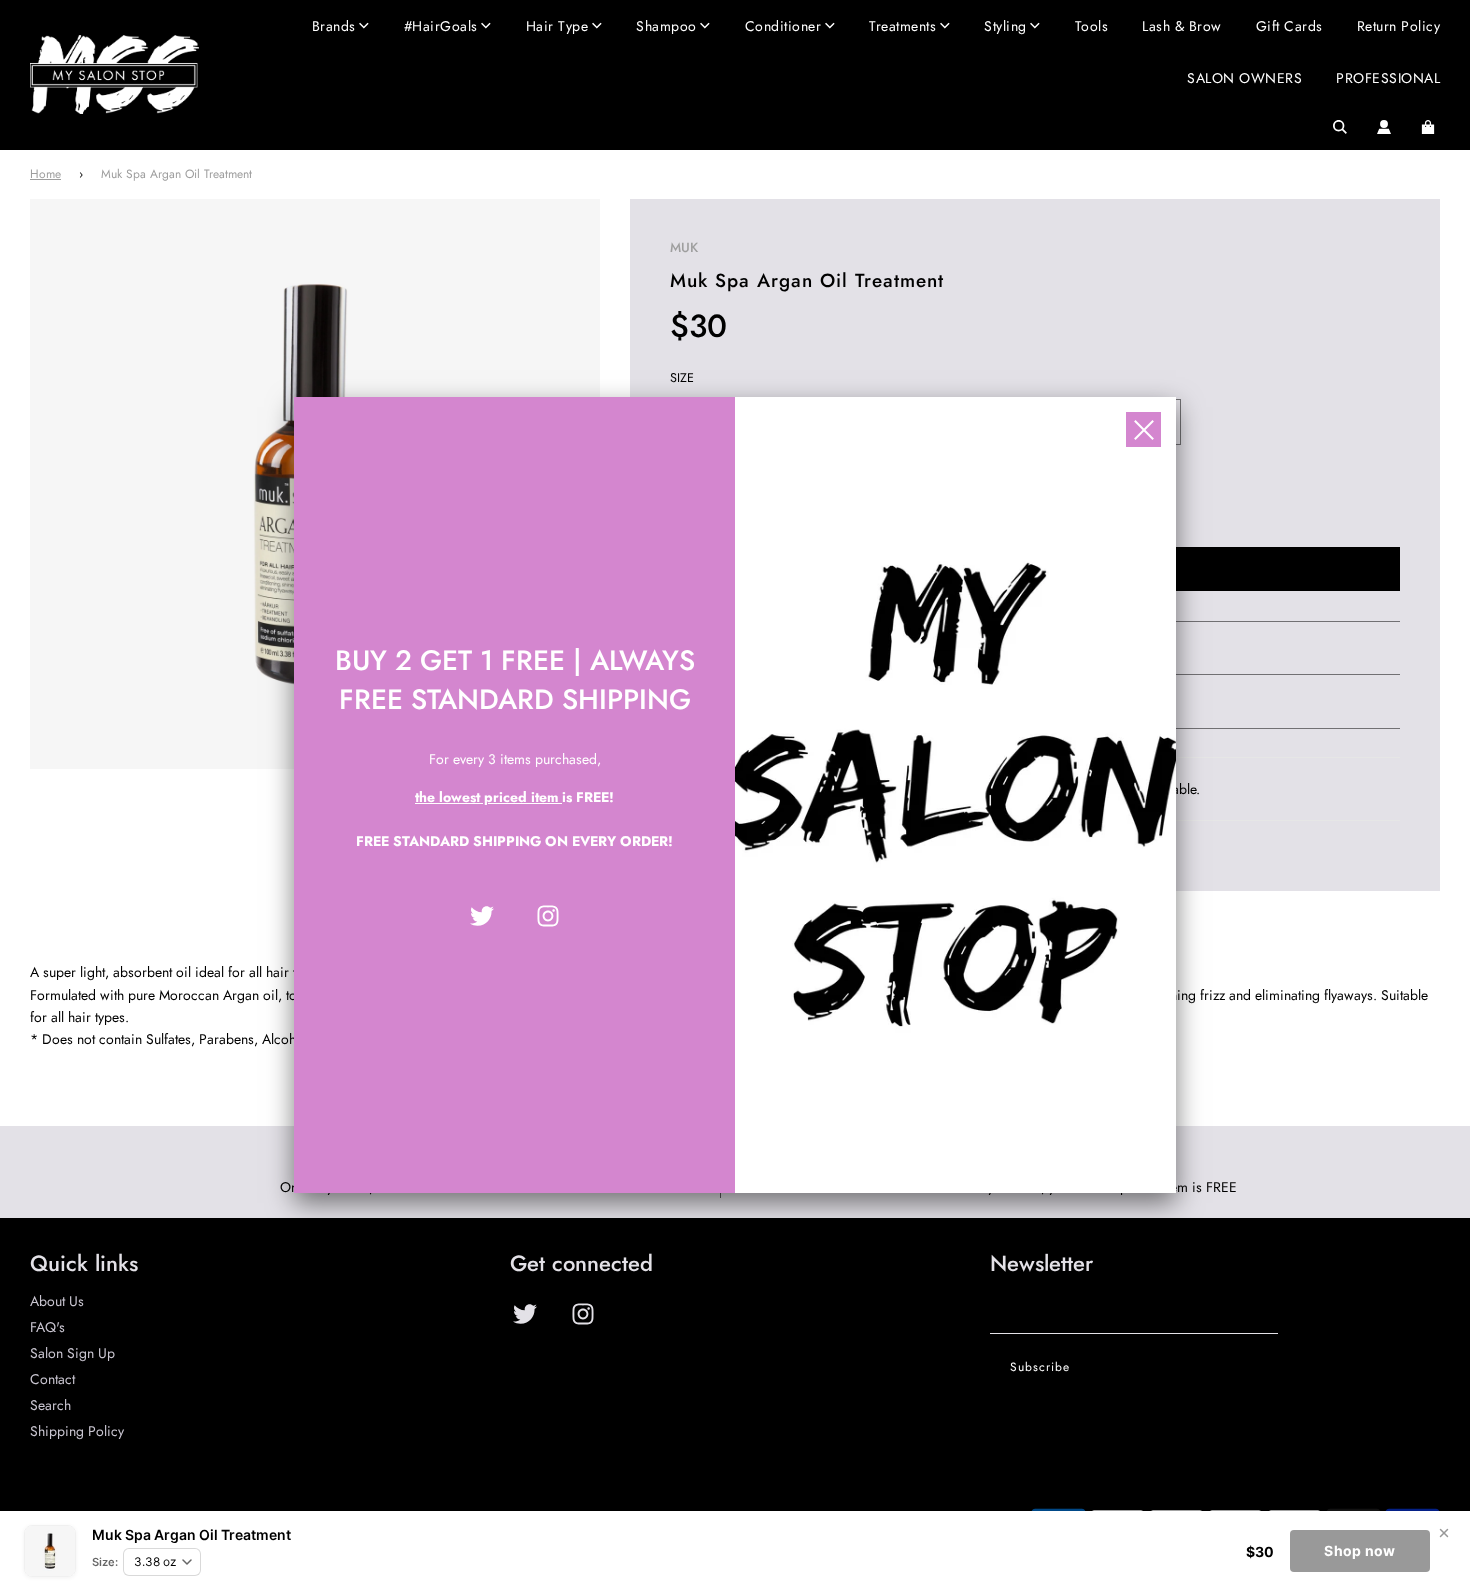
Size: (105, 1562)
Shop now (1359, 1550)
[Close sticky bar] (1444, 1533)
